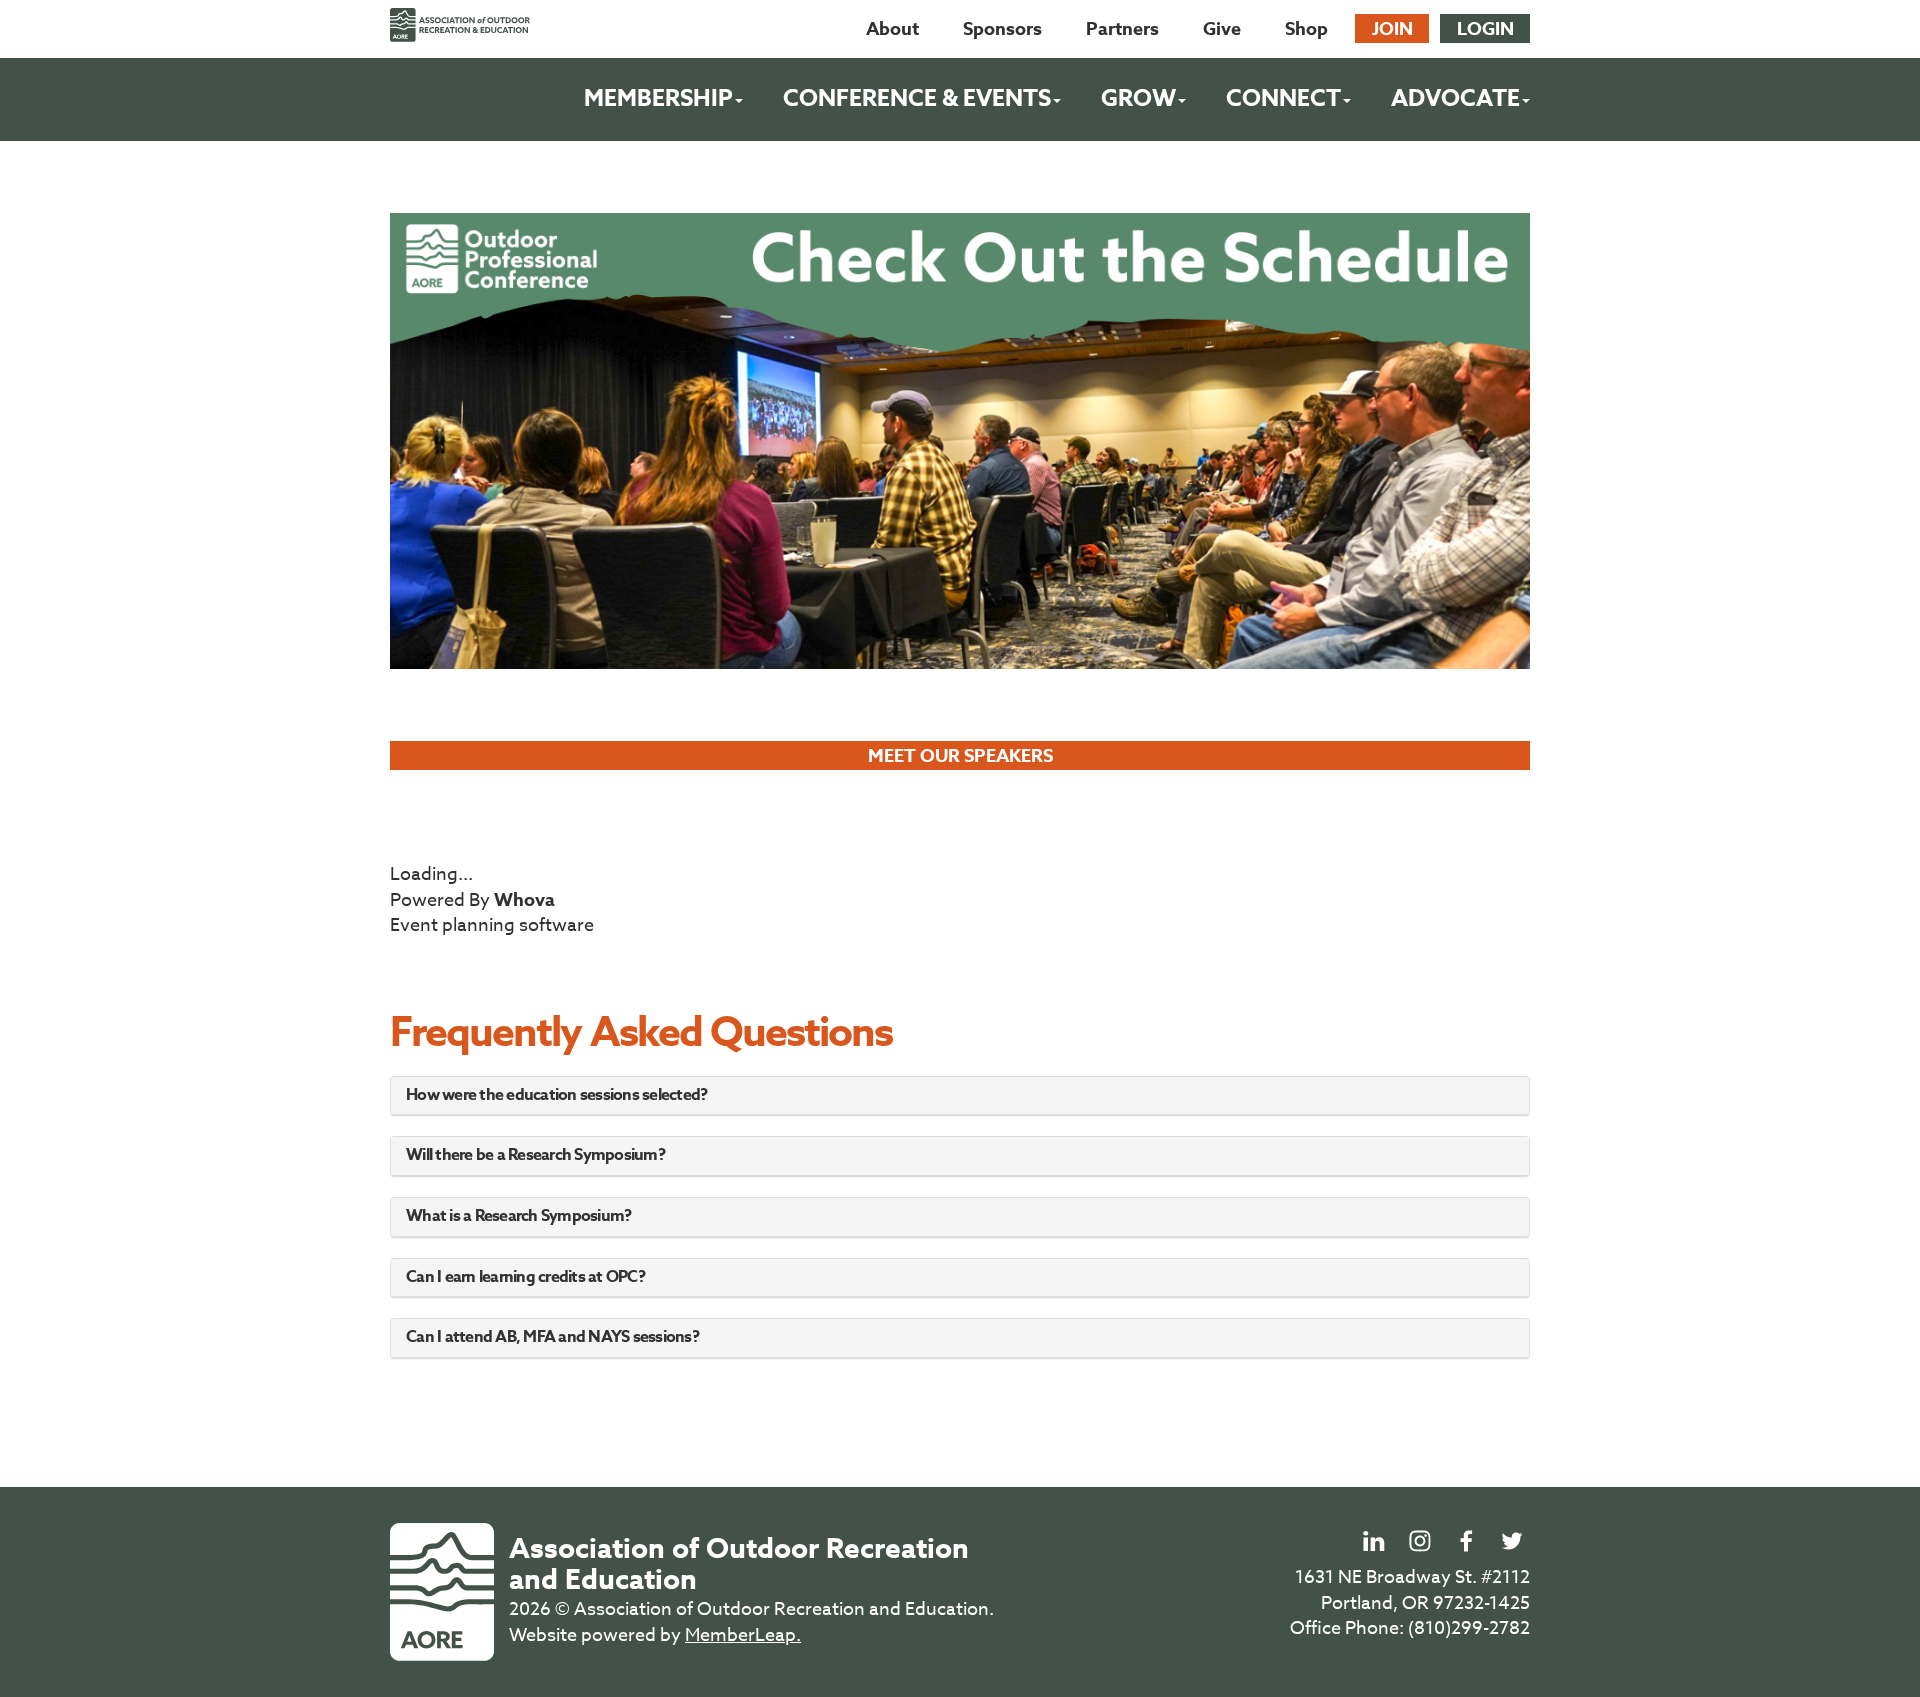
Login (1485, 29)
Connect (1283, 98)
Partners (1122, 29)
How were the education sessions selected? (556, 1095)
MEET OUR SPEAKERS (960, 756)
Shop (1306, 29)
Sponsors (1002, 29)
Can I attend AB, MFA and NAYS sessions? (552, 1337)
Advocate (1455, 98)
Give (1222, 29)
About (892, 29)
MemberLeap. (743, 1635)
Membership (658, 98)
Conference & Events (917, 98)
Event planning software (492, 925)
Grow (1138, 98)
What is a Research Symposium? (518, 1216)
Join (1392, 29)
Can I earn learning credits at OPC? (525, 1277)
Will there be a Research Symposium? (535, 1155)
